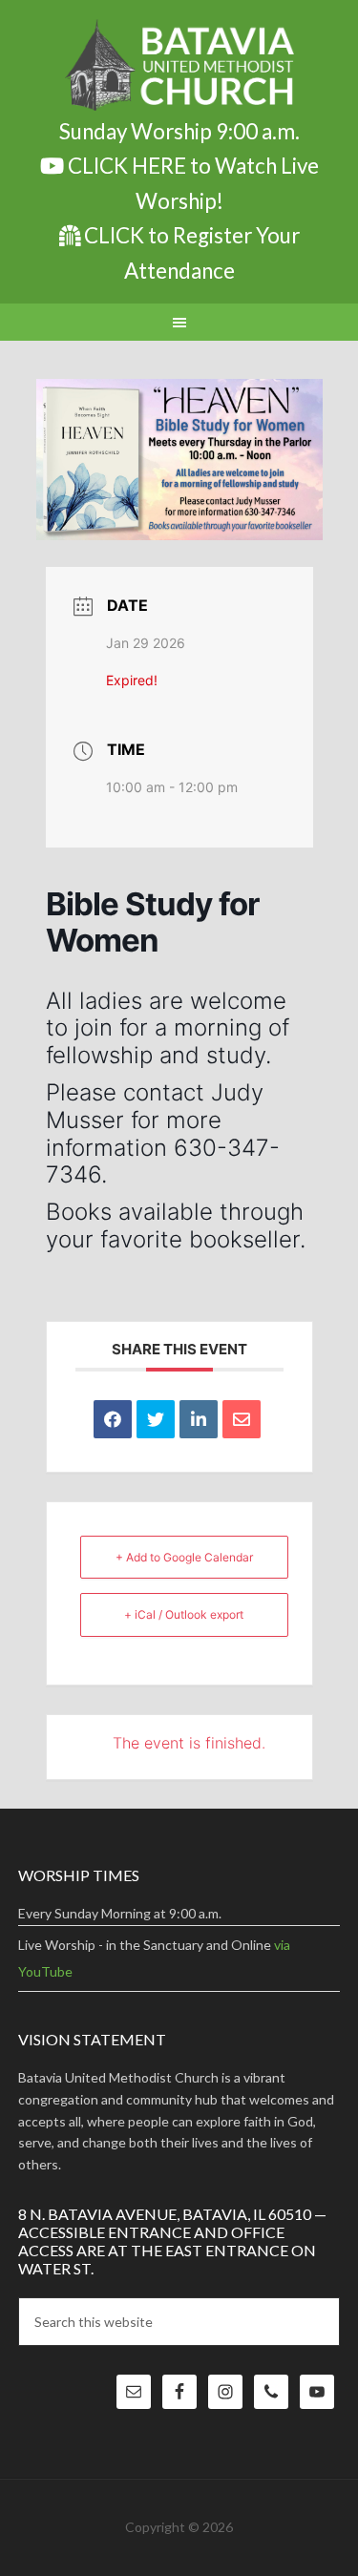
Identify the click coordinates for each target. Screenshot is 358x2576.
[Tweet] (156, 1419)
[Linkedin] (199, 1419)
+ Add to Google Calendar (184, 1557)
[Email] (242, 1419)
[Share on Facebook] (113, 1419)
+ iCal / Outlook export (184, 1614)
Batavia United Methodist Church (179, 67)
